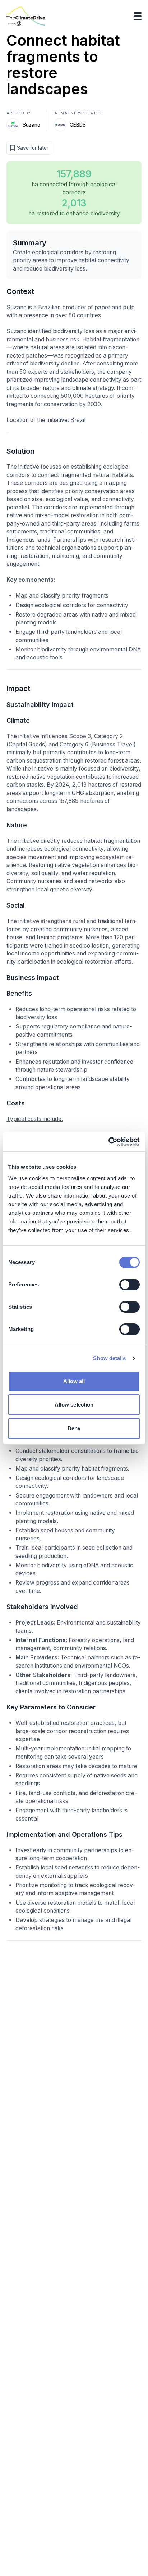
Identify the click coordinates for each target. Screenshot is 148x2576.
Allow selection (74, 1405)
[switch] (129, 1285)
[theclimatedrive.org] (26, 16)
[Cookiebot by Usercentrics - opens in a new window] (108, 1142)
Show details (109, 1358)
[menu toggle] (138, 16)
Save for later (33, 148)
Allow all (74, 1381)
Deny (74, 1428)
